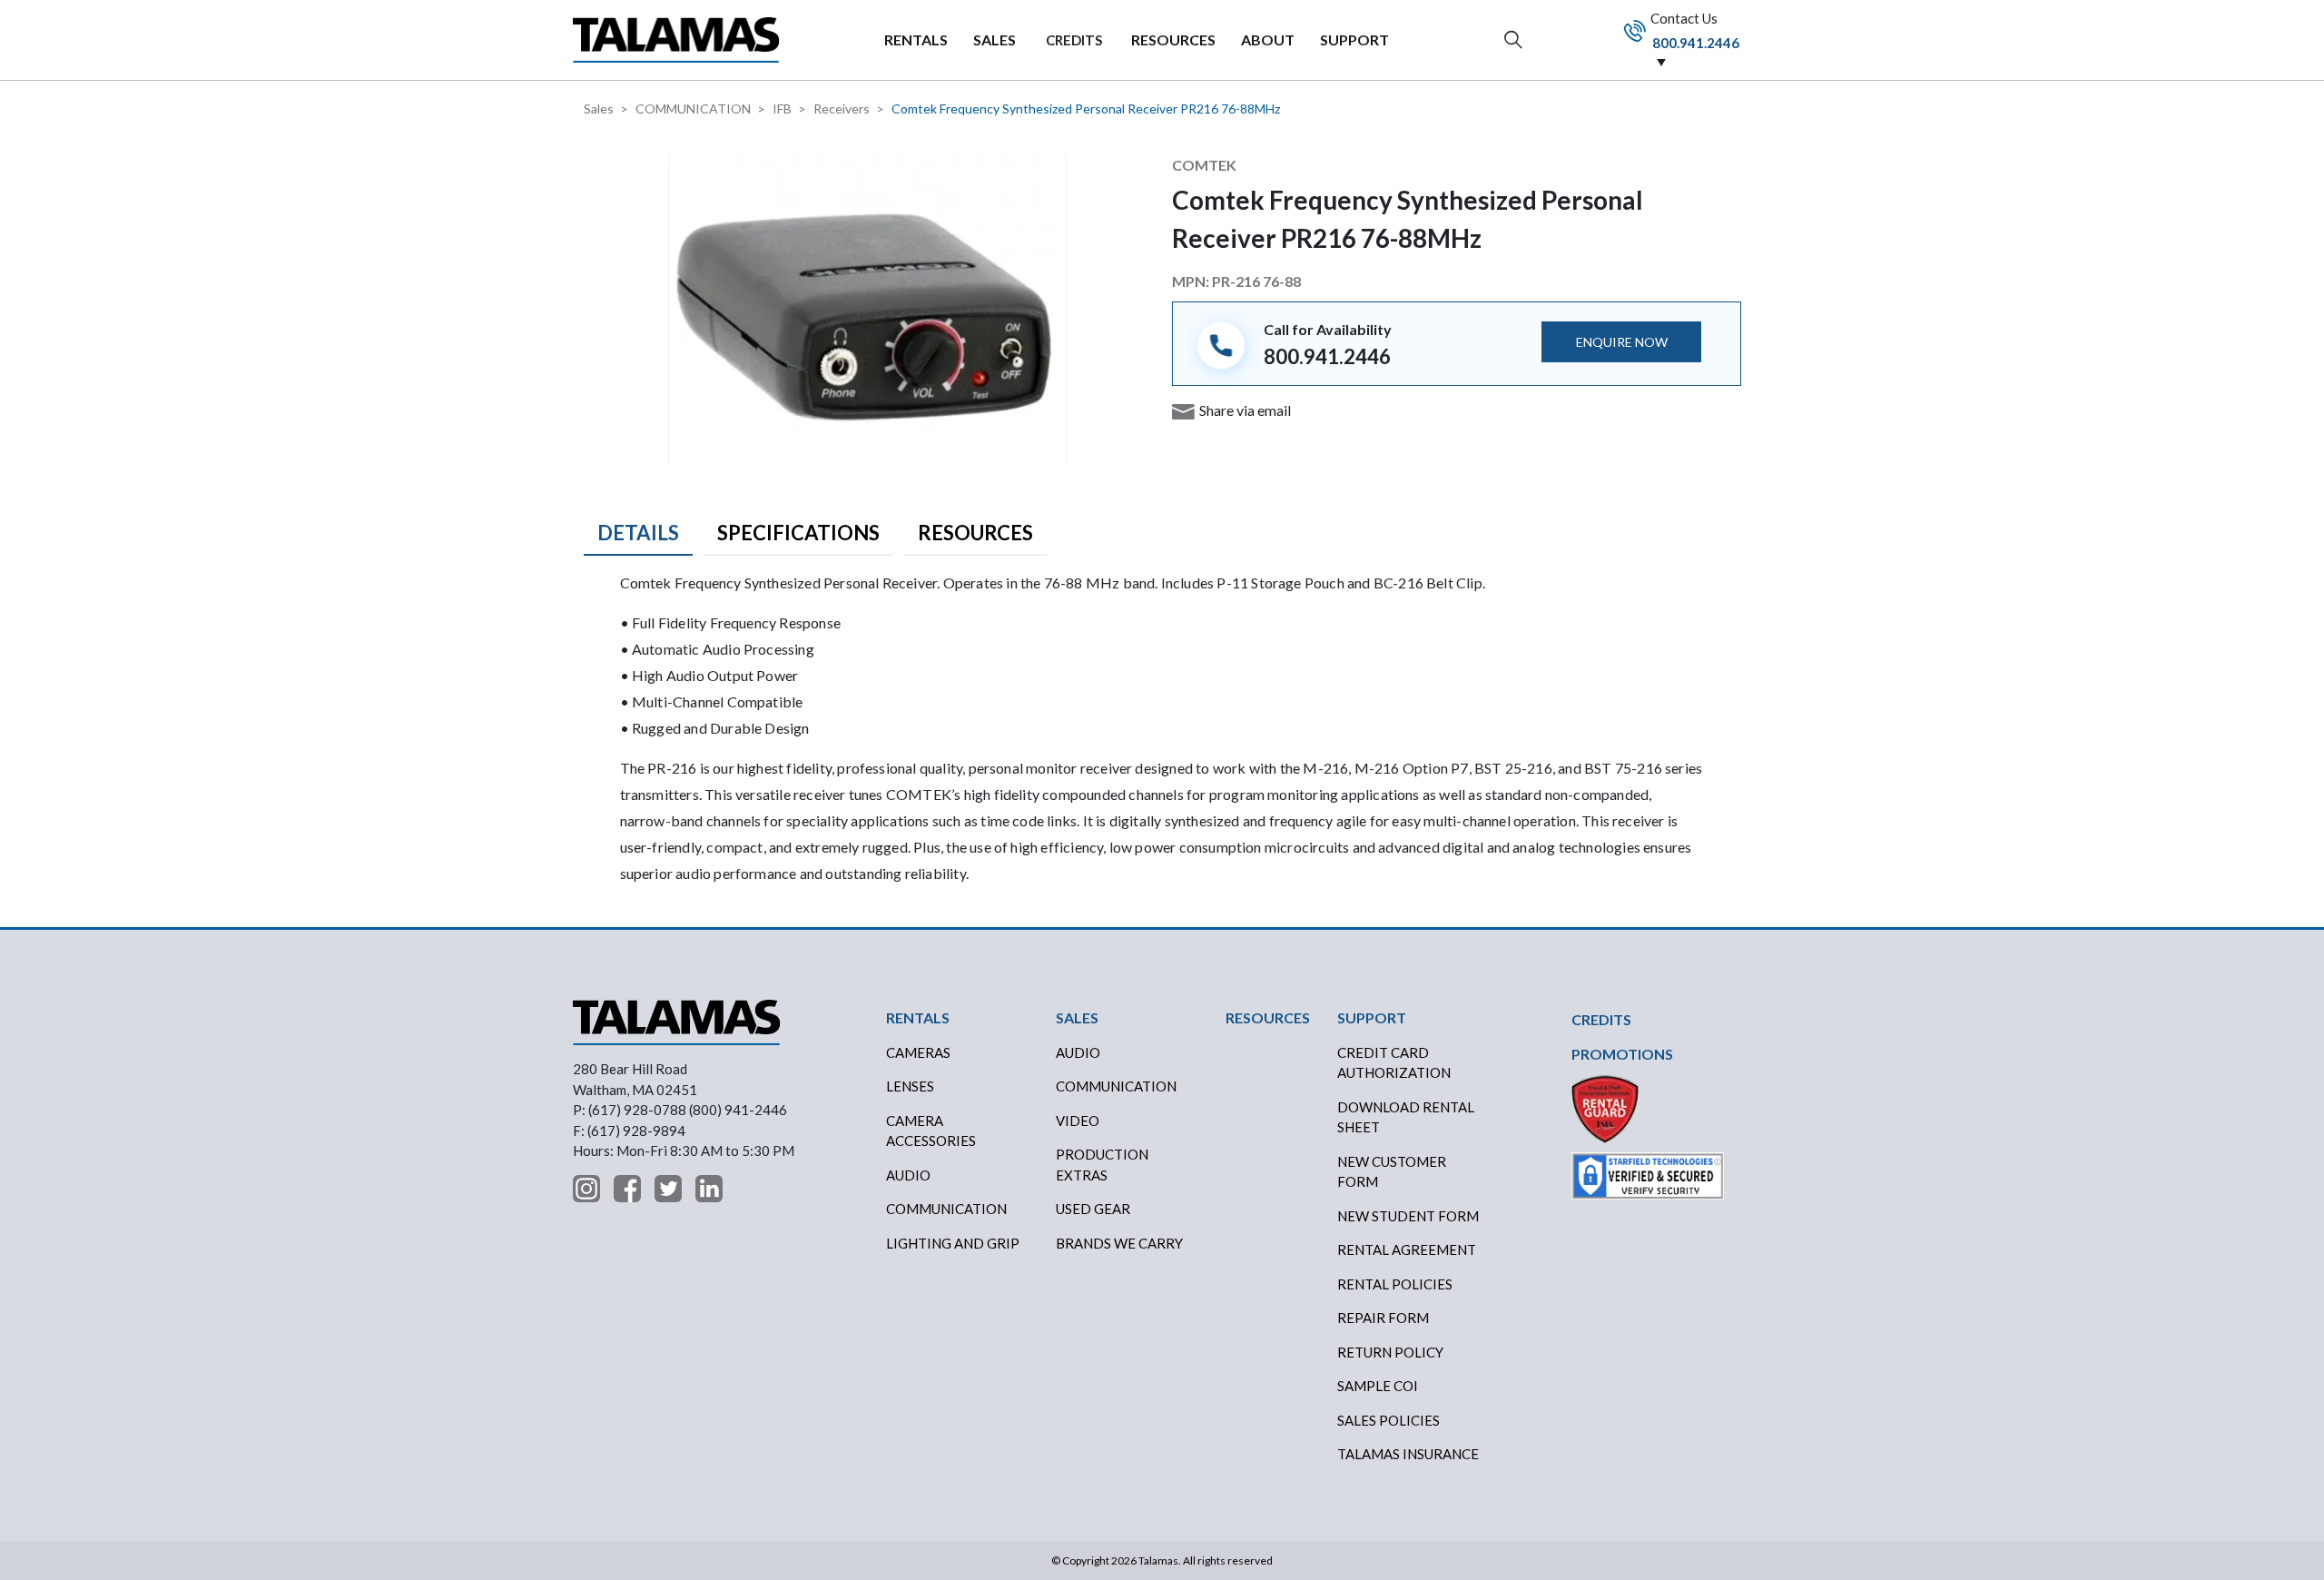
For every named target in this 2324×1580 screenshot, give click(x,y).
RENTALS (916, 39)
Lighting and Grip (953, 1243)
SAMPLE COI (1378, 1386)
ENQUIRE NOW (1622, 342)
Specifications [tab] (798, 533)
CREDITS (1074, 40)
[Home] (676, 39)
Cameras (918, 1052)
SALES (995, 39)
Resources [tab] (975, 533)
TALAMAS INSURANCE (1408, 1454)
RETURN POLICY (1390, 1352)
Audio (908, 1175)
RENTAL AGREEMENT (1407, 1249)
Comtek (1204, 165)
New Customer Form (1392, 1172)
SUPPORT (1354, 39)
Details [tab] (638, 533)
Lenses (910, 1086)
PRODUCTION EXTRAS (1102, 1165)
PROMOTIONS (1622, 1054)
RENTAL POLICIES (1395, 1284)
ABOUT (1268, 39)
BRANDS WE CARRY (1119, 1243)
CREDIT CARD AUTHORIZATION (1394, 1063)
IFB (782, 109)
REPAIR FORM (1383, 1318)
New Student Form (1408, 1216)
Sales (599, 109)
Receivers (842, 109)
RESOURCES (1173, 39)
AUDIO (1078, 1052)
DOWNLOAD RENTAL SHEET (1406, 1117)
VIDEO (1078, 1121)
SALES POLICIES (1388, 1420)
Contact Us (1694, 30)
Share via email (1245, 410)
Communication (946, 1209)
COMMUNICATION (693, 109)
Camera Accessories (931, 1131)
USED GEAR (1093, 1209)
